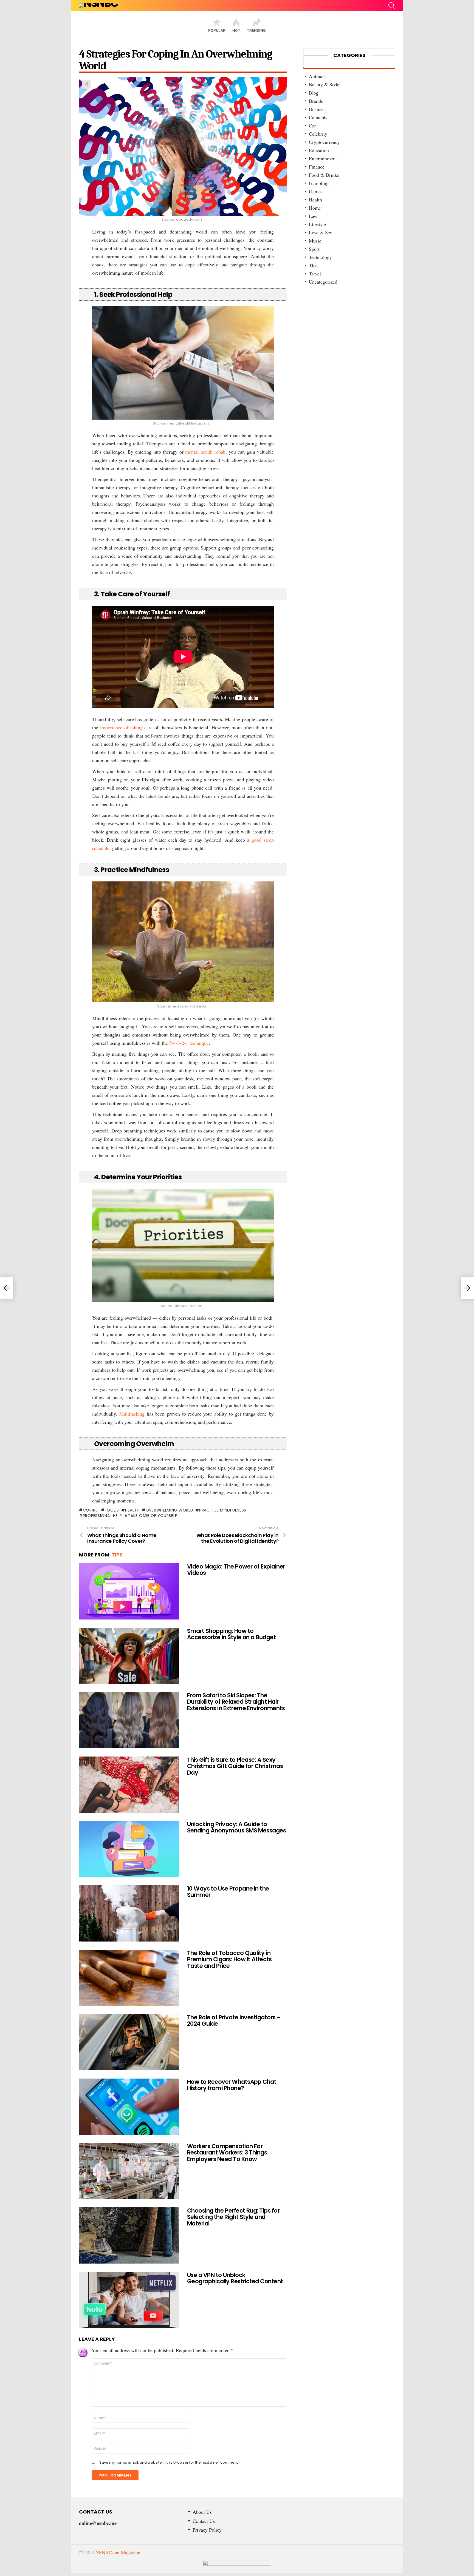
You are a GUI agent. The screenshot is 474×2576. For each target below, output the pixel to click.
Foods (112, 1510)
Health (132, 1510)
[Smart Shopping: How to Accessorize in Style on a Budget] (129, 1656)
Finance (317, 167)
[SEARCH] (392, 5)
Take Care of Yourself (153, 1516)
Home (315, 208)
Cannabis (318, 117)
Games (316, 191)
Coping (91, 1510)
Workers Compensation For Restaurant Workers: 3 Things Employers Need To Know (227, 2153)
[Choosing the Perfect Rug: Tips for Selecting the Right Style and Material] (129, 2235)
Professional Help (102, 1516)
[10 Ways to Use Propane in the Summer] (129, 1913)
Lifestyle (317, 224)
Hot (236, 30)
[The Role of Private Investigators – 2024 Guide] (129, 2042)
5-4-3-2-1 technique (189, 1043)
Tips (117, 1555)
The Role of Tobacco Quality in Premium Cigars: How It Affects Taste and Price (229, 1959)
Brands (316, 101)
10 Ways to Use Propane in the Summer (228, 1892)
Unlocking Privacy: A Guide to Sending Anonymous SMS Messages (236, 1827)
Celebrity (318, 134)
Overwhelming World (169, 1510)
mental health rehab (205, 452)
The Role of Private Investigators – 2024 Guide (234, 2021)
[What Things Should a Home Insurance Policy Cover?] (7, 1288)
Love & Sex (321, 232)
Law (313, 216)
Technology (320, 257)
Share (86, 84)
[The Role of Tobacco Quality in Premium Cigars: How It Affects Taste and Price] (129, 1978)
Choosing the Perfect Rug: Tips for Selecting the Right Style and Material (233, 2217)
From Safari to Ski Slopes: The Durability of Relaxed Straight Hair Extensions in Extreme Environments (236, 1702)
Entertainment (323, 158)
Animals (317, 76)
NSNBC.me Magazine (118, 2552)
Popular (217, 30)
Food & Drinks (324, 175)
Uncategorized (323, 282)
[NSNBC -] (237, 2567)
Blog (314, 93)
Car (312, 126)
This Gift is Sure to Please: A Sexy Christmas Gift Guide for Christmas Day (235, 1766)
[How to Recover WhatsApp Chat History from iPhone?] (129, 2107)
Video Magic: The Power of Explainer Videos (236, 1570)
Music (315, 241)
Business (318, 109)
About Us (202, 2512)
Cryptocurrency (324, 142)
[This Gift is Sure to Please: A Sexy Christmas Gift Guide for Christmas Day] (129, 1785)
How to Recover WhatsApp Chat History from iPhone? (232, 2085)
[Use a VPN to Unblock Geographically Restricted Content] (129, 2300)
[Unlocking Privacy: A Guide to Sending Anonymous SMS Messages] (129, 1849)
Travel (315, 274)
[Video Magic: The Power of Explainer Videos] (129, 1591)
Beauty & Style (324, 84)
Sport (314, 249)
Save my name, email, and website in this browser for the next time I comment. (169, 2463)
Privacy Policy (207, 2530)
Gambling (319, 183)
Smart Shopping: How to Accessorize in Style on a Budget (231, 1634)
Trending (256, 30)
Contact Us (204, 2521)
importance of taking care (126, 727)
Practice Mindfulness (223, 1510)
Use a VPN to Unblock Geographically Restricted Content (235, 2278)
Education (319, 150)
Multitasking (132, 1414)
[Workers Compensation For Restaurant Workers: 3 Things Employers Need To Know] (129, 2171)
